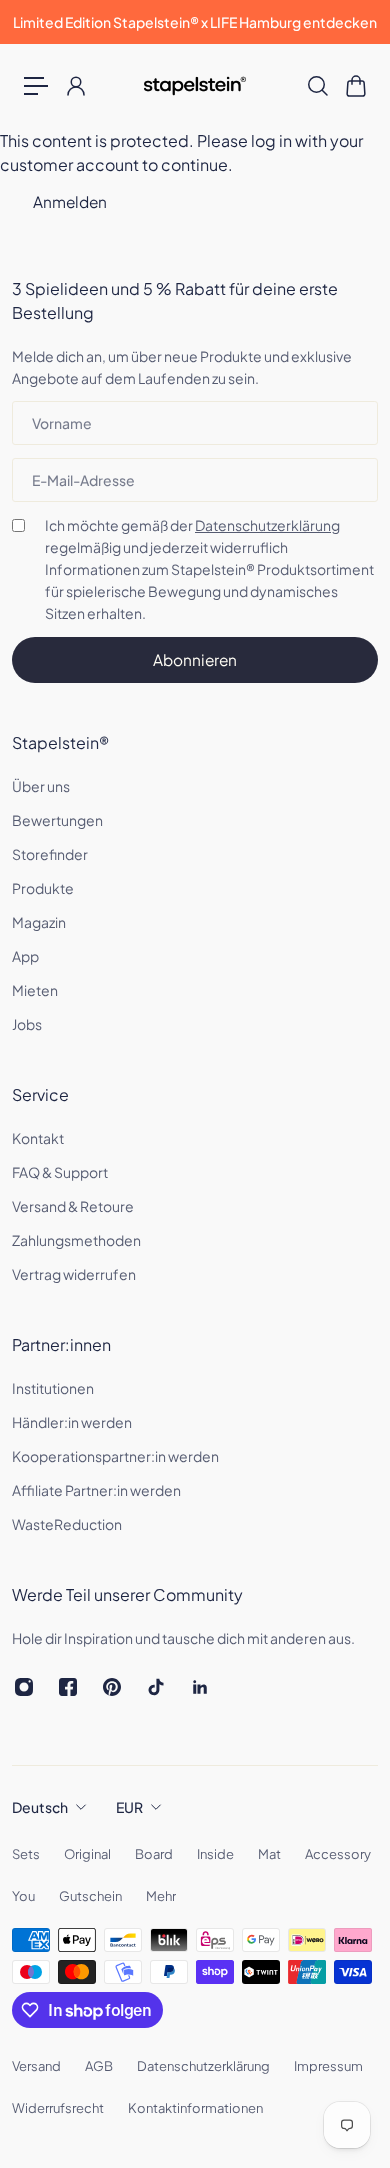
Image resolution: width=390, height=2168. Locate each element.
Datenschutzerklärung (267, 525)
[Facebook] (68, 1687)
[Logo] (195, 86)
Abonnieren (195, 659)
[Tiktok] (156, 1687)
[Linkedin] (200, 1687)
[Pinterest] (112, 1687)
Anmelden (70, 201)
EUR (129, 1807)
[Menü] (36, 86)
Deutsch (40, 1807)
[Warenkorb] (355, 86)
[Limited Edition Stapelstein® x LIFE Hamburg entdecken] (195, 22)
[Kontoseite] (75, 86)
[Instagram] (24, 1687)
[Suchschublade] (317, 86)
